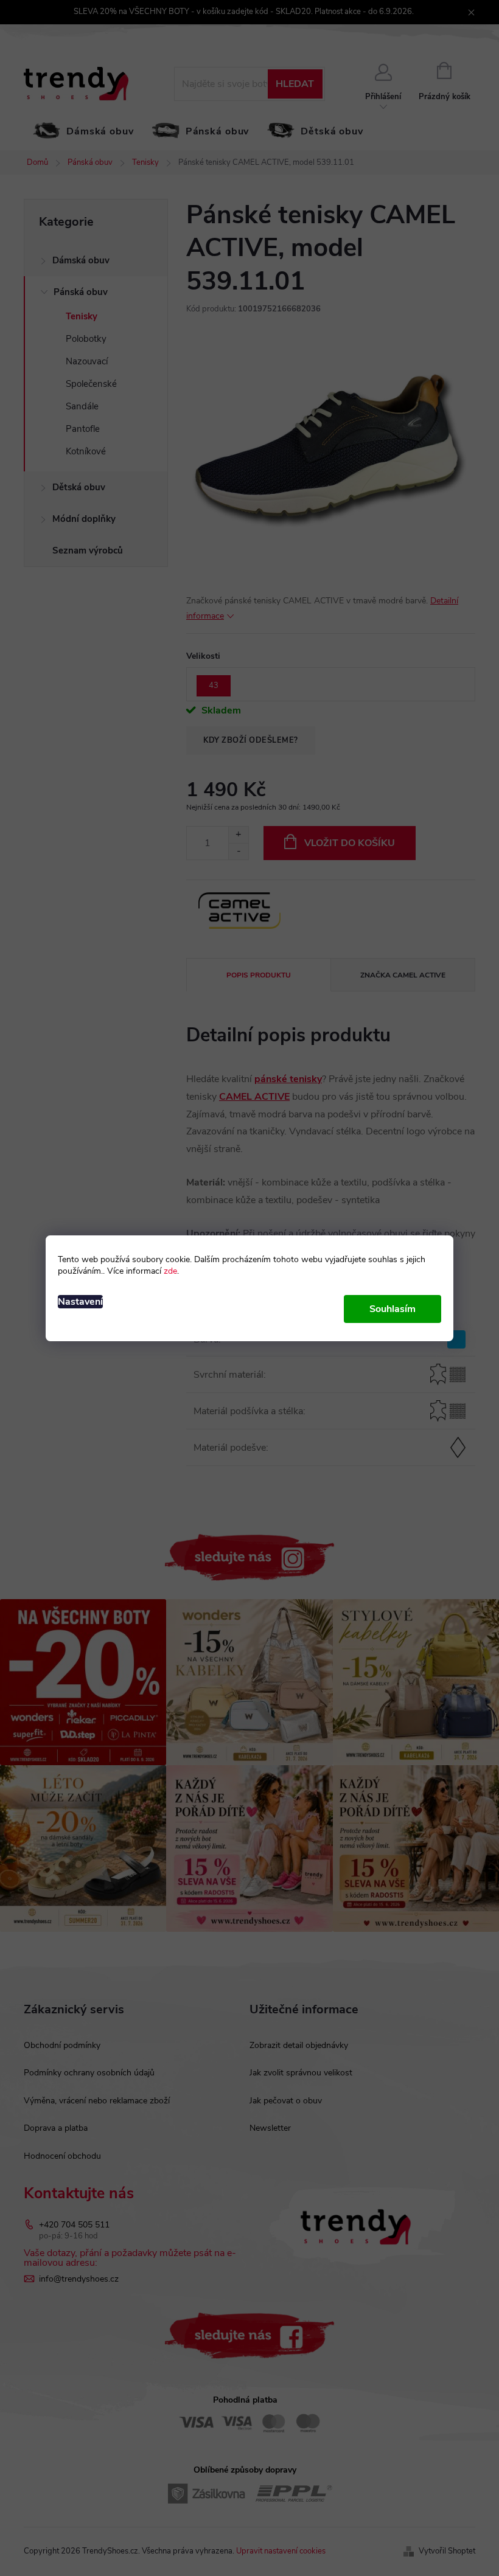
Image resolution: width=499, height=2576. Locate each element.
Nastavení (80, 1302)
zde (170, 1271)
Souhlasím (393, 1309)
